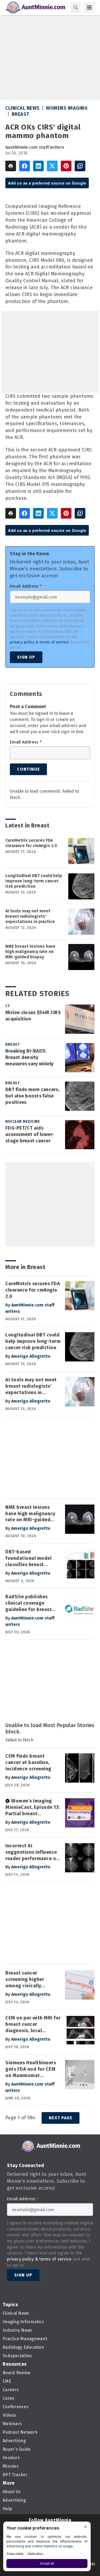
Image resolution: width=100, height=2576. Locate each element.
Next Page (61, 2118)
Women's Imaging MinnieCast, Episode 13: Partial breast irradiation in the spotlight (33, 1808)
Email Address (26, 586)
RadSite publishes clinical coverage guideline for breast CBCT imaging (29, 1603)
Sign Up (26, 657)
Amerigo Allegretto (31, 1356)
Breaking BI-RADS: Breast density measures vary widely (29, 1057)
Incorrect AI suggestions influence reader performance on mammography (32, 1852)
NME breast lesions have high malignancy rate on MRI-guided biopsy (30, 952)
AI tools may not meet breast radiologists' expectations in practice (30, 916)
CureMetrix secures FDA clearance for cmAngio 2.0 (31, 843)
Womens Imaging (67, 108)
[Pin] (66, 166)
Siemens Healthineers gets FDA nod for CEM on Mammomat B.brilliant (31, 2069)
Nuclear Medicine (23, 1122)
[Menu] (89, 7)
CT (8, 1006)
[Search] (75, 7)
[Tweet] (52, 166)
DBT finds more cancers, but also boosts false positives (32, 1096)
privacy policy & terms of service (39, 642)
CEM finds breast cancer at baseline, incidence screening (28, 1762)
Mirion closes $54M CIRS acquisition (33, 1016)
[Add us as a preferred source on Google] (80, 166)
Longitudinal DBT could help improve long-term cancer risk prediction (34, 881)
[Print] (11, 166)
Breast (21, 114)
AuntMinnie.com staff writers (35, 147)
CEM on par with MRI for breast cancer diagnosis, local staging (33, 2024)
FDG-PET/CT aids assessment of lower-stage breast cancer (30, 1134)
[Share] (25, 166)
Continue (28, 769)
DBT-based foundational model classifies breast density (28, 1558)
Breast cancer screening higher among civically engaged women (25, 1980)
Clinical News (23, 108)
